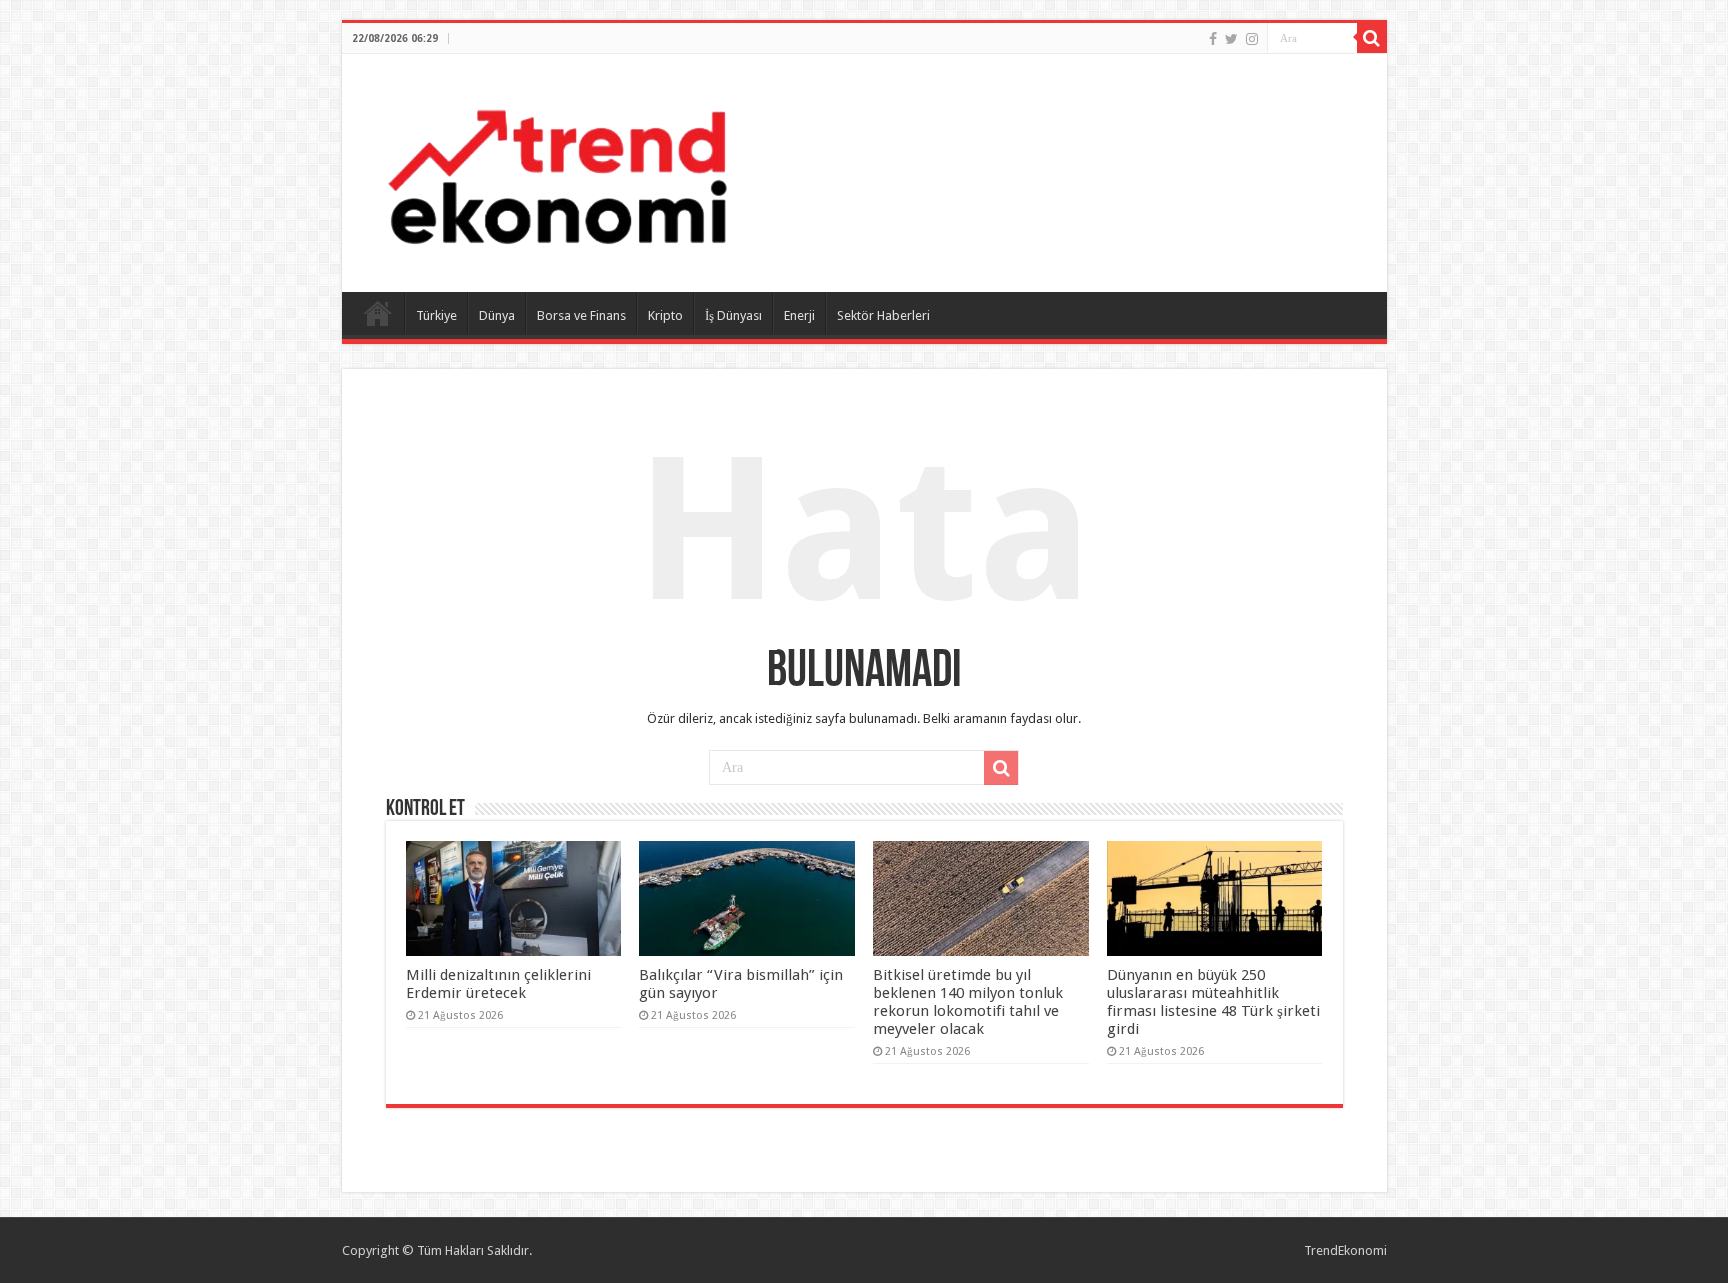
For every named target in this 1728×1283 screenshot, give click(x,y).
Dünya (497, 315)
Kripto (665, 315)
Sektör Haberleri (883, 315)
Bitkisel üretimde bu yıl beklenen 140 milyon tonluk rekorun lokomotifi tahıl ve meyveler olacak (968, 1002)
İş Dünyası (733, 315)
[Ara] (1372, 38)
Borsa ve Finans (581, 315)
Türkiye (436, 315)
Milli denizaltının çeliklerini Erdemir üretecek (498, 984)
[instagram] (1252, 39)
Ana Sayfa (378, 313)
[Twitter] (1231, 39)
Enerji (799, 315)
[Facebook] (1213, 39)
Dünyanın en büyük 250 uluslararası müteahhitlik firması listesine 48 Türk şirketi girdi (1213, 1002)
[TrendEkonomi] (557, 169)
